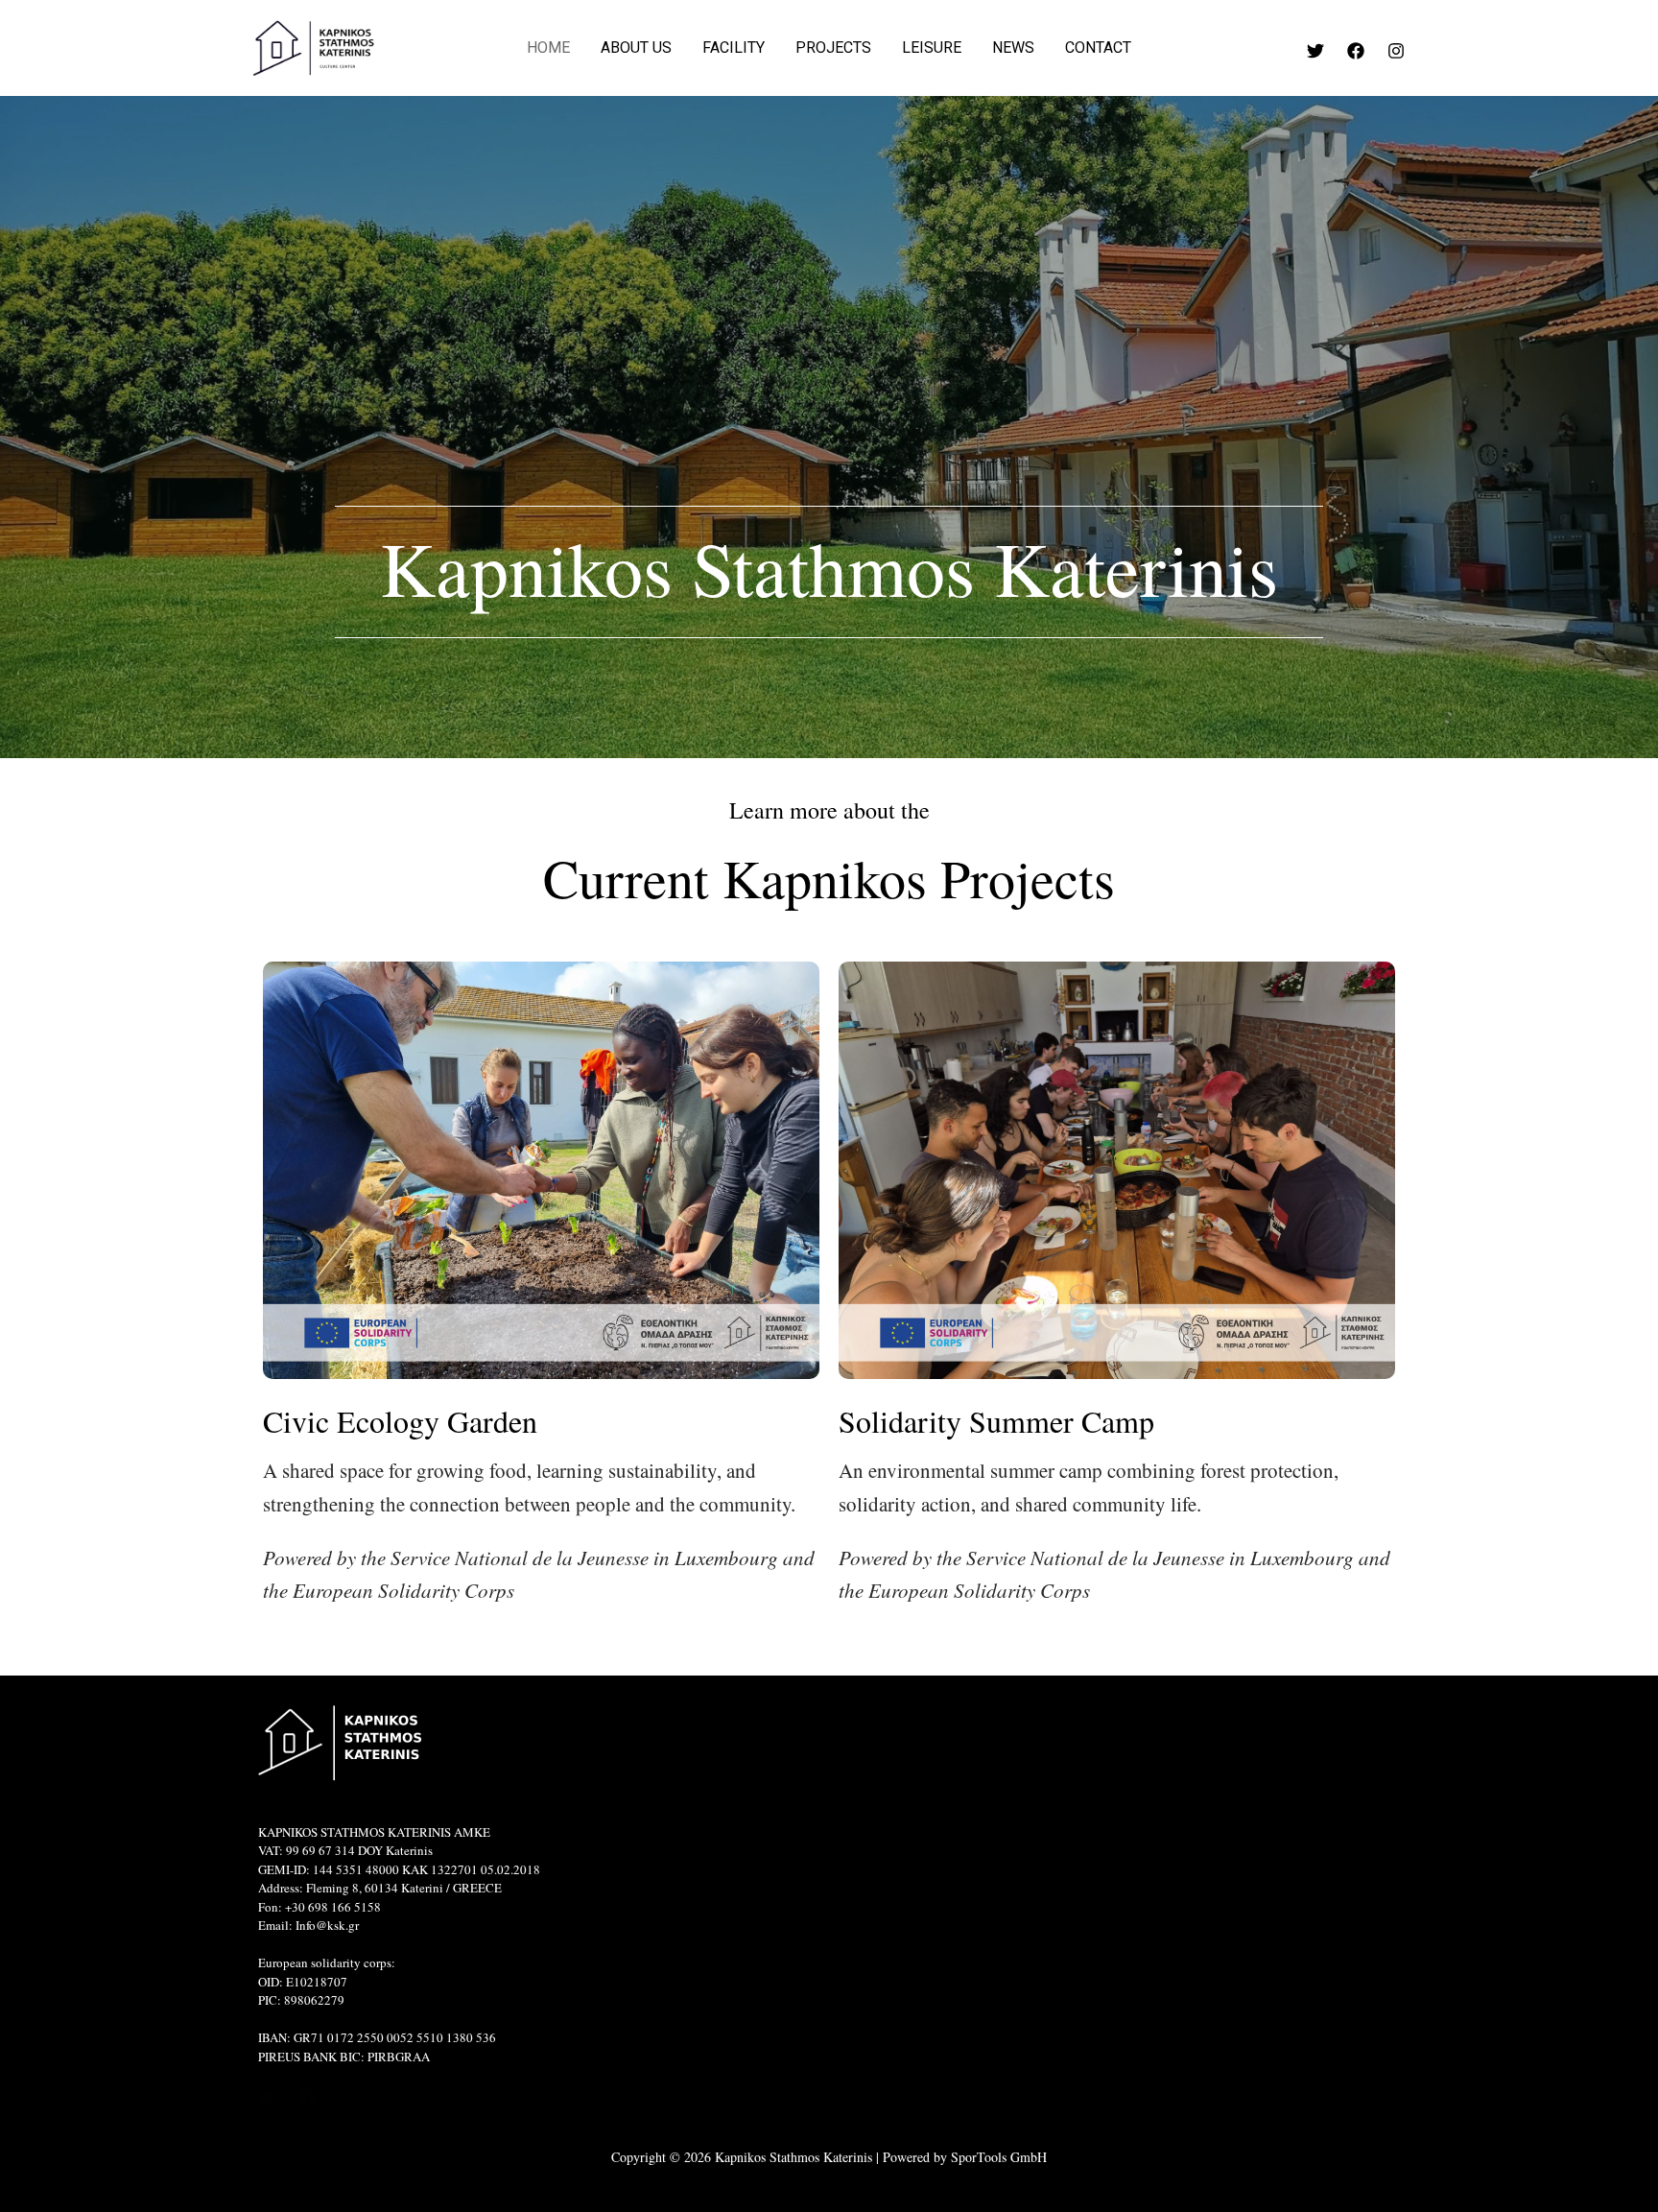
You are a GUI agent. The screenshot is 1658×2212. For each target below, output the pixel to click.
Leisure (932, 48)
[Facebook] (1356, 51)
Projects (833, 48)
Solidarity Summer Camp (996, 1421)
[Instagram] (1396, 51)
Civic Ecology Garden (400, 1421)
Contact (1098, 48)
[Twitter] (1315, 51)
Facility (734, 48)
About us (636, 48)
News (1013, 48)
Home (548, 48)
